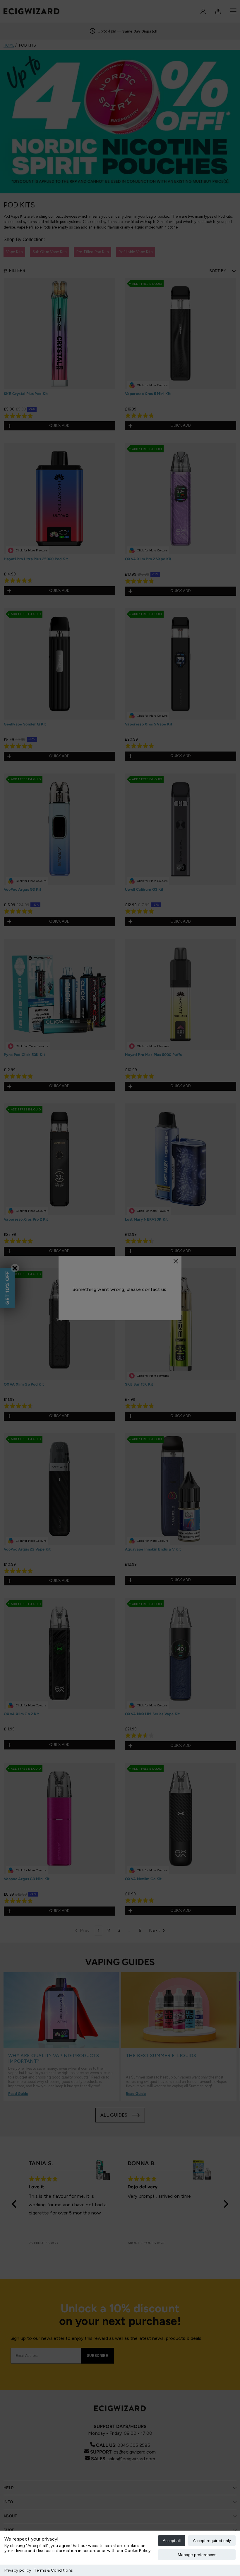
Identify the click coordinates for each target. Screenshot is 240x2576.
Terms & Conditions (53, 2570)
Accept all (172, 2541)
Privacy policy (18, 2570)
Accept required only (212, 2541)
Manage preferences (197, 2555)
